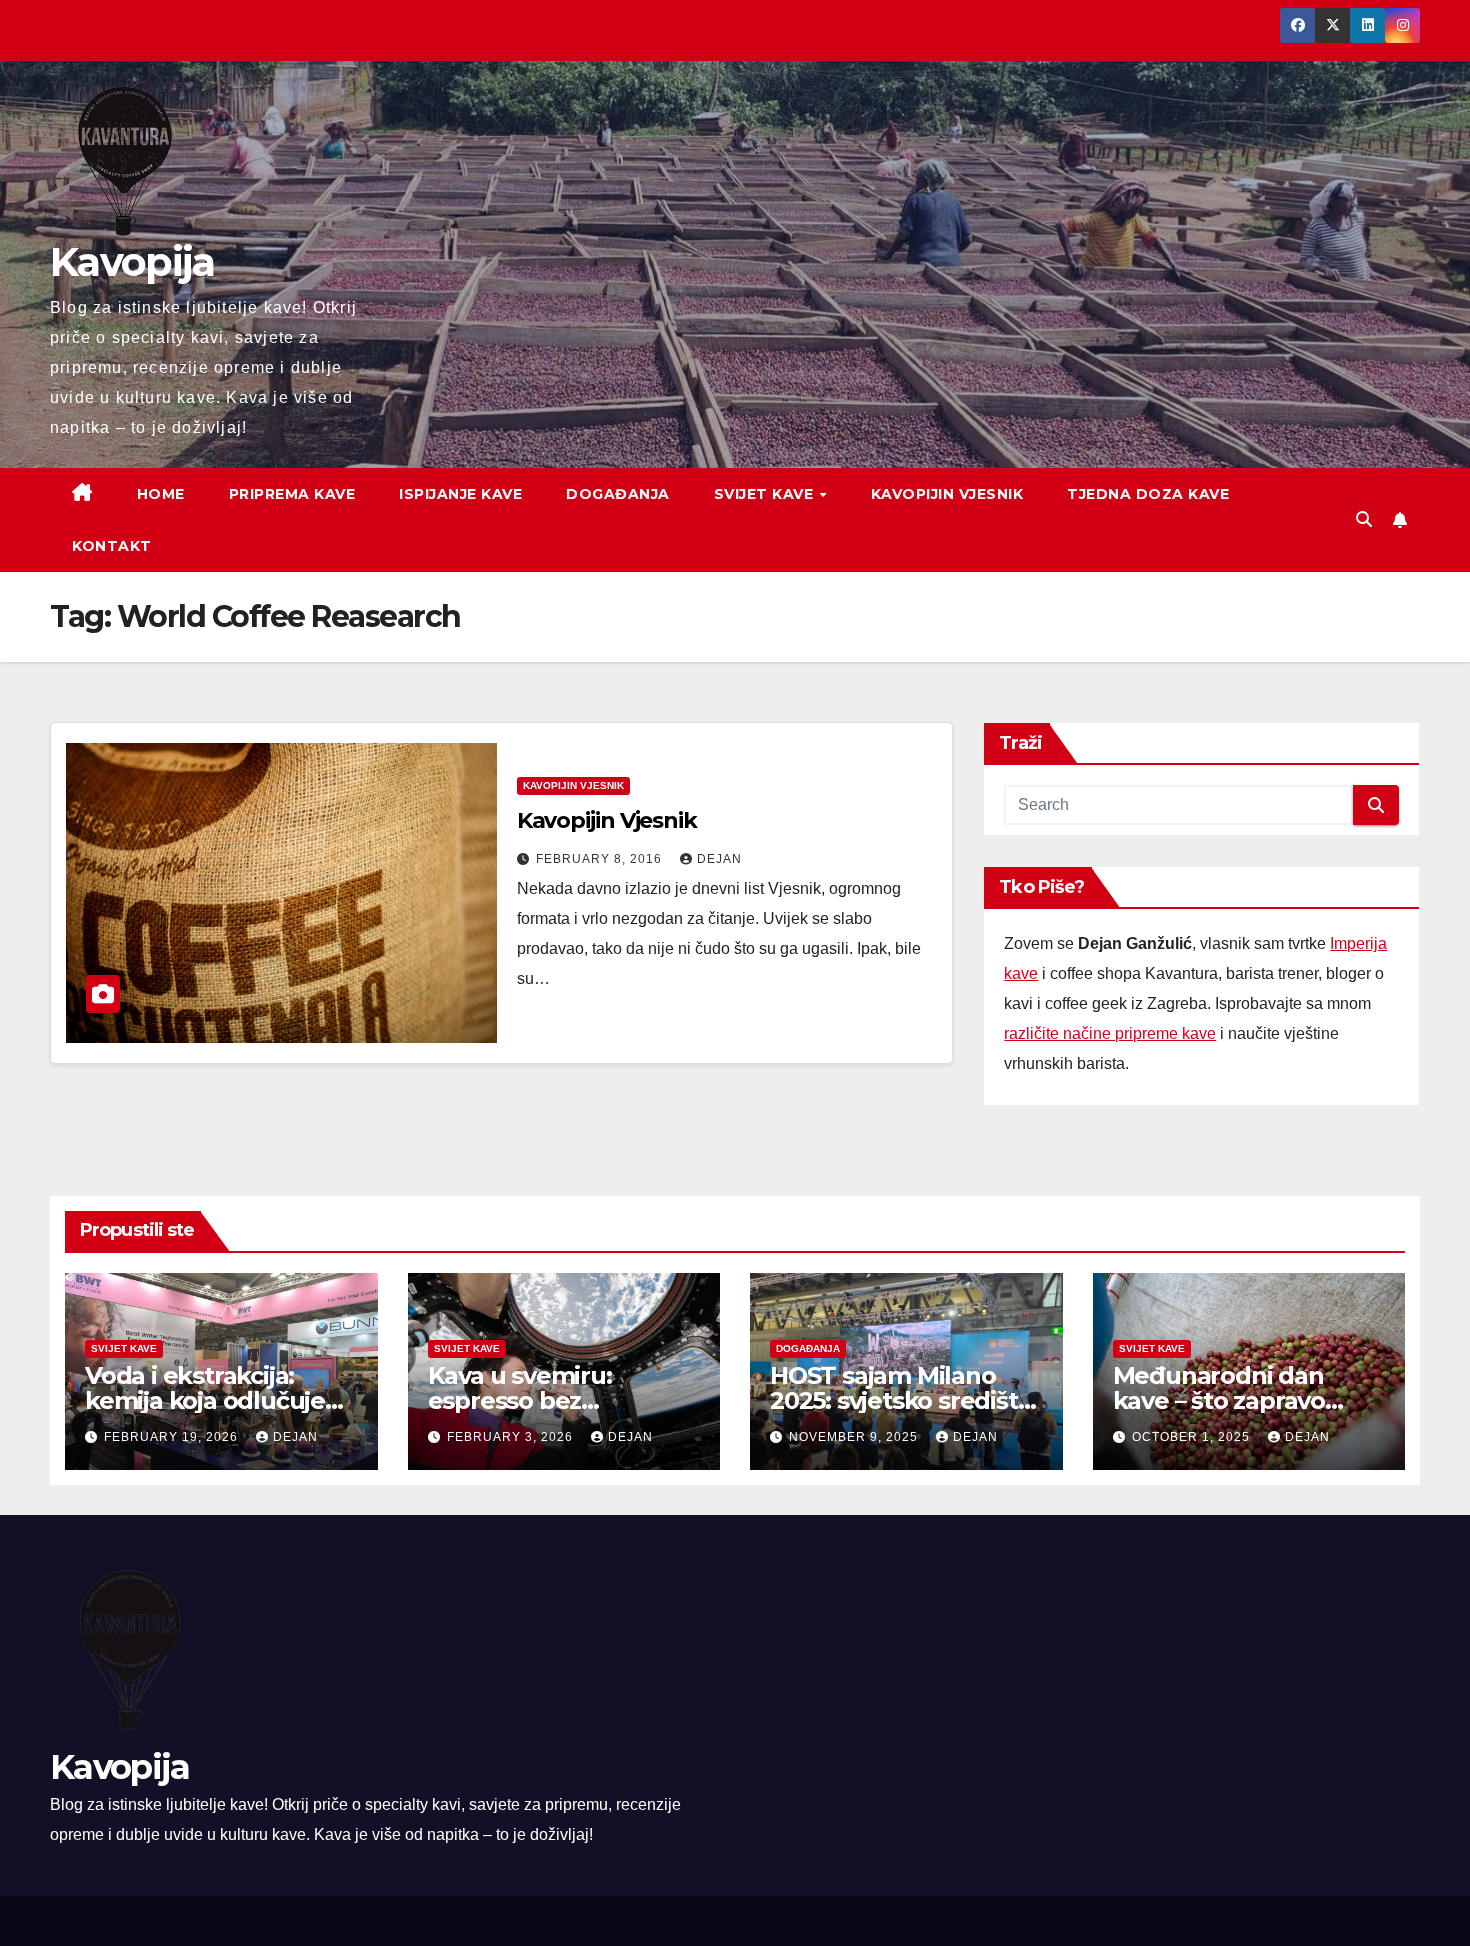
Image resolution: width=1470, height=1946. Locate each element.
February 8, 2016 (601, 859)
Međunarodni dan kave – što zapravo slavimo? (1219, 1400)
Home (161, 494)
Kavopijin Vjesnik (947, 494)
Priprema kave (292, 494)
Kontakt (112, 546)
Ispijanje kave (460, 494)
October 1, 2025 (1193, 1437)
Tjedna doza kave (1148, 494)
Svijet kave (766, 494)
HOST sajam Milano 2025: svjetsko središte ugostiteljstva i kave (901, 1400)
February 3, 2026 (512, 1437)
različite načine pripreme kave (1110, 1033)
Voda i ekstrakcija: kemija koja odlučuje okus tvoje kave (205, 1400)
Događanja (618, 494)
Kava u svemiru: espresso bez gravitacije (520, 1400)
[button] (1364, 519)
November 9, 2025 (855, 1437)
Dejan (719, 859)
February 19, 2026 (173, 1437)
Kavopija (132, 261)
